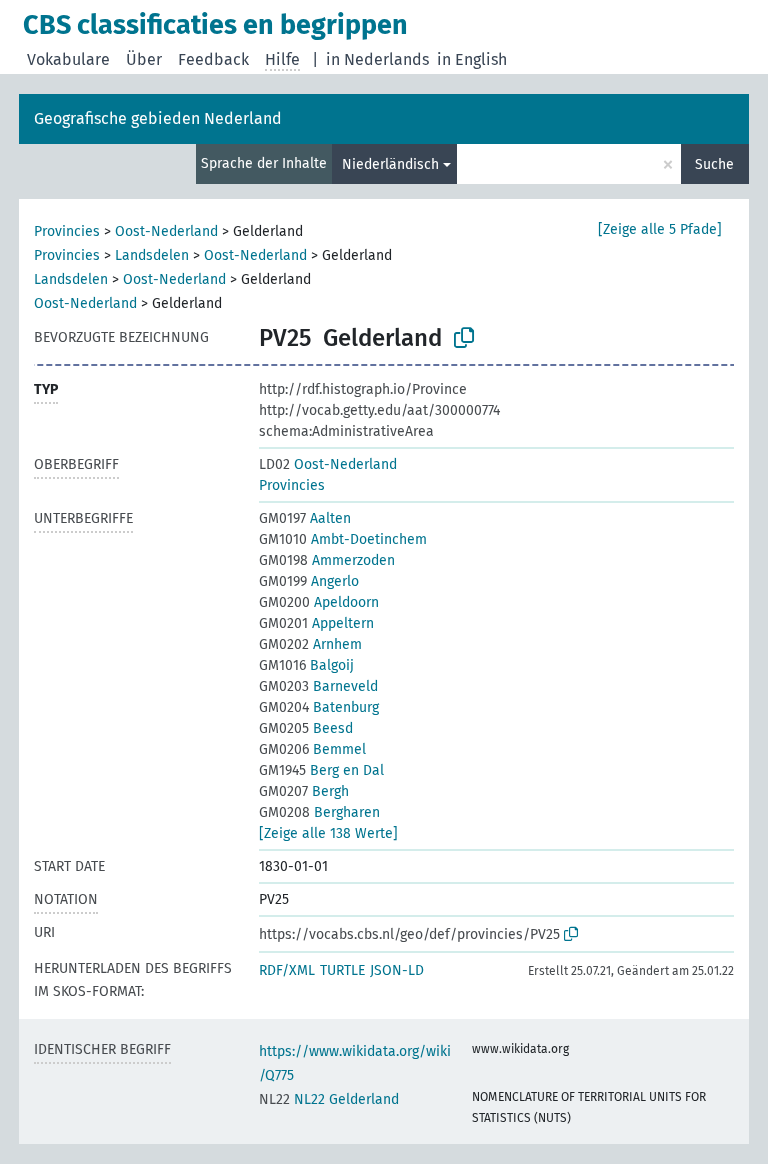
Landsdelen (152, 255)
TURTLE (342, 970)
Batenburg (319, 707)
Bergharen (319, 812)
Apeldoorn (319, 602)
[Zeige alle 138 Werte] (328, 833)
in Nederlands (377, 59)
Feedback (213, 59)
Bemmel (312, 749)
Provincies (67, 231)
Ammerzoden (327, 560)
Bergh (304, 791)
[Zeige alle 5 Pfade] (660, 229)
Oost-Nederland (166, 231)
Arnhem (310, 644)
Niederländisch (390, 164)
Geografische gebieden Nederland (158, 118)
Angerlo (309, 581)
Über (144, 59)
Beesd (306, 728)
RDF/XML (287, 970)
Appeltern (316, 623)
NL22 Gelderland (329, 1099)
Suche (714, 164)
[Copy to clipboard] (464, 338)
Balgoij (306, 665)
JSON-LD (397, 970)
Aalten (305, 518)
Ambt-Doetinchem (343, 539)
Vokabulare (68, 59)
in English (472, 59)
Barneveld (318, 686)
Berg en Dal (321, 770)
